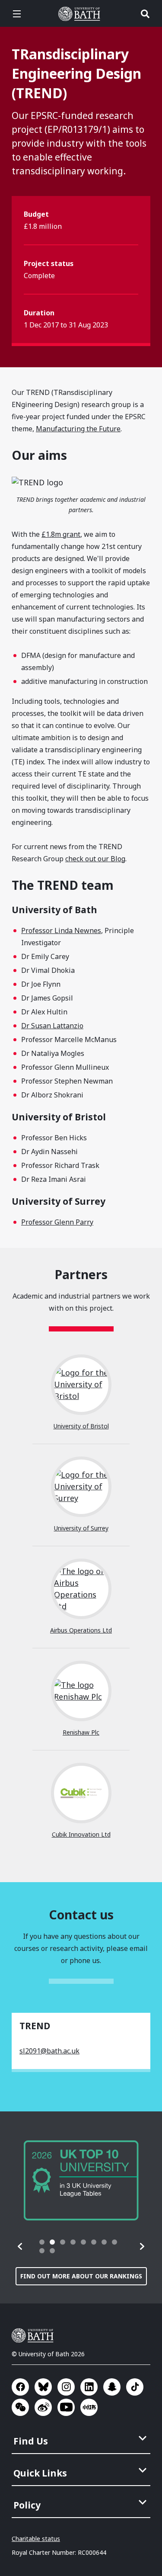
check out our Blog (95, 859)
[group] (81, 2180)
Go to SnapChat (112, 2387)
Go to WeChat (20, 2407)
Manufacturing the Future (78, 429)
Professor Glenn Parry (57, 1222)
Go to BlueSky (43, 2387)
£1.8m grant (61, 534)
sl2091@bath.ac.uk (49, 2051)
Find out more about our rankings (81, 2276)
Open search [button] (145, 14)
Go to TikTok (135, 2387)
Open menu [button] (17, 14)
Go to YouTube (66, 2407)
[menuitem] (82, 2438)
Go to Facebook (20, 2387)
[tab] (42, 2242)
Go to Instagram (66, 2387)
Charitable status (36, 2539)
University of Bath (81, 14)
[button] (20, 2246)
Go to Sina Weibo (43, 2407)
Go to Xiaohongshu (89, 2407)
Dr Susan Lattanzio (52, 1026)
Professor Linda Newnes (61, 930)
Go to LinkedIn (89, 2387)
